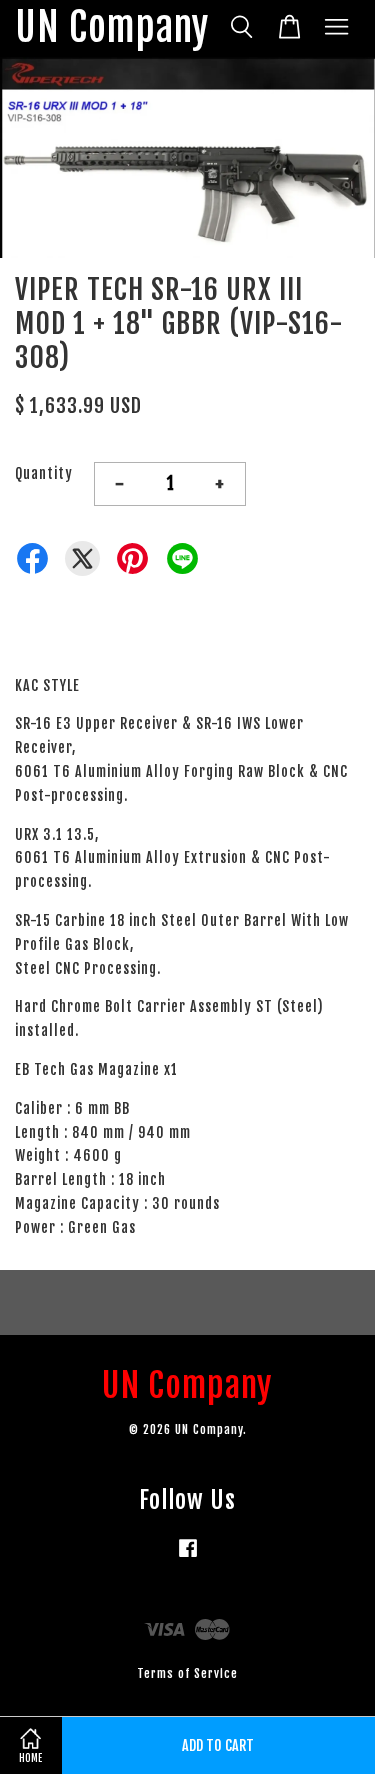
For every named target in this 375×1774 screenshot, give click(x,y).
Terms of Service (187, 1673)
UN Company (112, 28)
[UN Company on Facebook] (188, 1557)
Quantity (44, 473)
